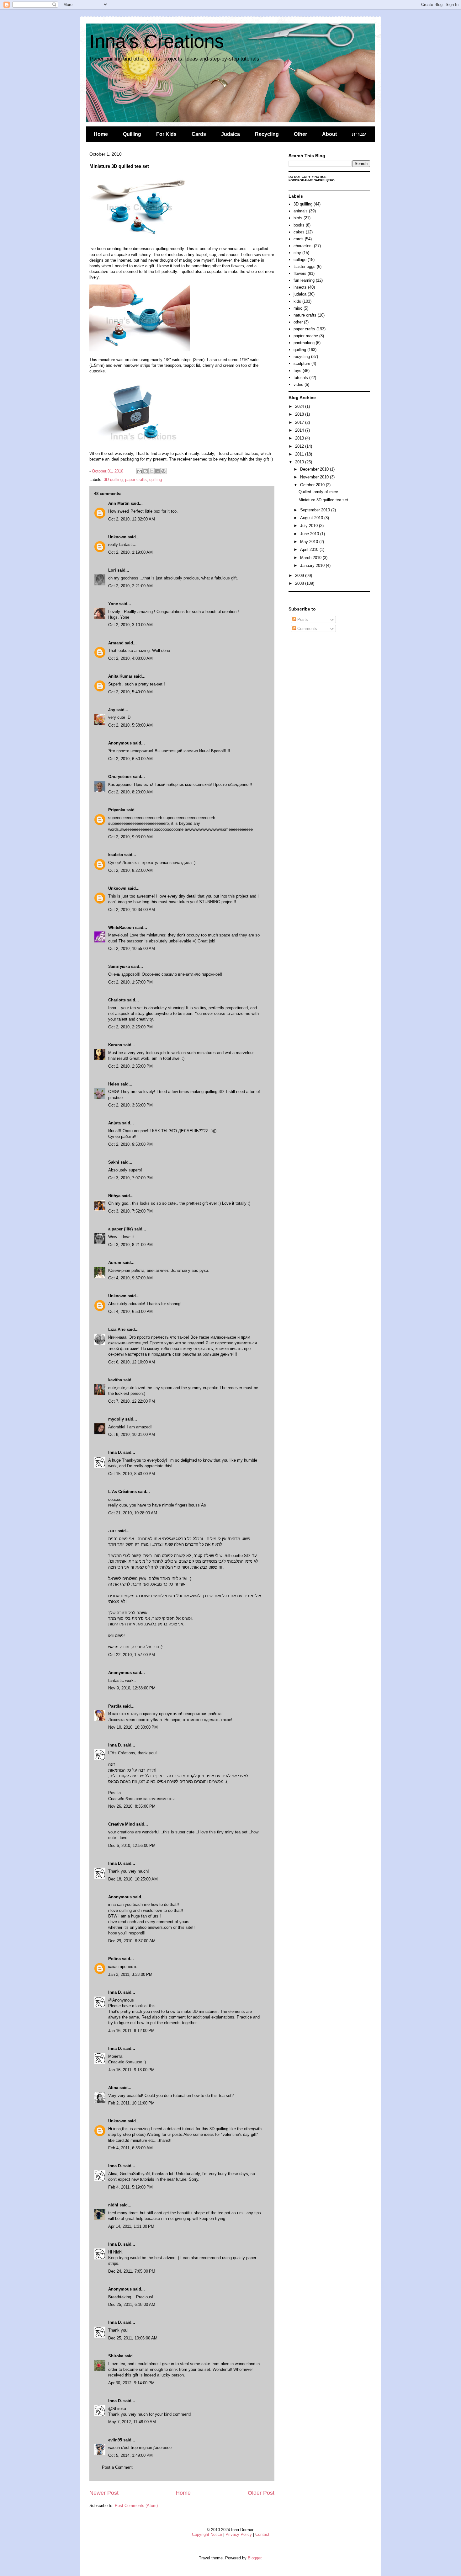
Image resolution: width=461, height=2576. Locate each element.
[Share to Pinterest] (163, 471)
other (298, 322)
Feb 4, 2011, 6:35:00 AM (130, 2148)
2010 (300, 462)
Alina (113, 2088)
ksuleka (116, 855)
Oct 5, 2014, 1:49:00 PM (130, 2455)
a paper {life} (121, 1229)
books (299, 225)
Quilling (132, 134)
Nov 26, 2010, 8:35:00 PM (132, 1806)
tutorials (301, 378)
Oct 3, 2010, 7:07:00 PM (130, 1178)
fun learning (304, 280)
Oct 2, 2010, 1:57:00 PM (130, 982)
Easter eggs (305, 267)
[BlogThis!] (146, 471)
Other (300, 134)
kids (297, 301)
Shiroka (116, 2356)
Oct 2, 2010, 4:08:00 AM (130, 658)
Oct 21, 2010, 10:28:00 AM (133, 1513)
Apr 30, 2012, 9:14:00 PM (131, 2383)
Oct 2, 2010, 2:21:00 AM (130, 586)
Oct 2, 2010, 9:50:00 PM (130, 1144)
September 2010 (316, 510)
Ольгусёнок (120, 777)
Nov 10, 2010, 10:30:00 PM (133, 1727)
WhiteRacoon (121, 928)
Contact (262, 2534)
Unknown (117, 537)
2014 (300, 430)
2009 (300, 576)
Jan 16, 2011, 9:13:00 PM (131, 2070)
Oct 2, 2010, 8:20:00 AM (130, 792)
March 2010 (311, 558)
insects (300, 287)
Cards (199, 134)
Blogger (254, 2558)
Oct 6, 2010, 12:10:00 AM (132, 1362)
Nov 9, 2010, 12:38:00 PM (132, 1688)
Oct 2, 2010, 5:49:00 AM (130, 692)
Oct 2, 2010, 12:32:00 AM (132, 519)
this (152, 2006)
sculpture (302, 363)
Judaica (230, 134)
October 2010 (313, 485)
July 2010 (310, 526)
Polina (114, 1959)
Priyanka (117, 810)
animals (301, 211)
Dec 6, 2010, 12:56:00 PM (132, 1845)
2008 (300, 583)
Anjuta (114, 1123)
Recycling (267, 134)
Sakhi (114, 1162)
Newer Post (104, 2493)
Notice (321, 177)
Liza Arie (117, 1329)
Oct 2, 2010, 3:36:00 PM (130, 1105)
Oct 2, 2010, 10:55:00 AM (132, 949)
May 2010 (310, 542)
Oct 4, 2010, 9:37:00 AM (130, 1278)
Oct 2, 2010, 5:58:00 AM (130, 725)
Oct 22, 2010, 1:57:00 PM (132, 1655)
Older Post (261, 2493)
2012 (300, 446)
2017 (300, 422)
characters (303, 246)
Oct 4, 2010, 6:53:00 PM (130, 1312)
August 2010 (312, 518)
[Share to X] (151, 471)
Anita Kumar (120, 676)
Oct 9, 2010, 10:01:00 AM (132, 1435)
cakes (299, 232)
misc (298, 308)
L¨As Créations (122, 1492)
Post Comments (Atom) (136, 2506)
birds (298, 218)
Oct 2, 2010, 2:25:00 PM (130, 1027)
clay (297, 253)
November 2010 (315, 477)
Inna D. (115, 1452)
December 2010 (315, 469)
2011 (300, 454)
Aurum (115, 1263)
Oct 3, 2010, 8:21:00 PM (130, 1245)
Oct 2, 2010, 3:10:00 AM (130, 625)
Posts (302, 619)
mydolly (116, 1419)
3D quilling (113, 480)
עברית (359, 134)
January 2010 (313, 565)
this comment (173, 2017)
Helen (114, 1084)
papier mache (306, 336)
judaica (300, 294)
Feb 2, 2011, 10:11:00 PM (131, 2103)
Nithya (114, 1196)
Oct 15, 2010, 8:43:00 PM (132, 1474)
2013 (300, 438)
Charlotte (117, 1000)
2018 (300, 414)
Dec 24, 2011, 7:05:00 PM (132, 2271)
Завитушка (119, 966)
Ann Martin (119, 503)
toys (297, 371)
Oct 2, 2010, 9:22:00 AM (130, 870)
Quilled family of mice (318, 492)
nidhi (113, 2205)
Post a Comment (117, 2467)
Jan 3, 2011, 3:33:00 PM (130, 1974)
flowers (300, 273)
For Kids (166, 134)
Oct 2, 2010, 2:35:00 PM (130, 1066)
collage (300, 260)
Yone (113, 604)
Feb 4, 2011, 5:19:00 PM (130, 2187)
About (329, 134)
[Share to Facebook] (157, 471)
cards (299, 239)
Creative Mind (122, 1824)
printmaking (304, 343)
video (298, 384)
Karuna (115, 1045)
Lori (112, 570)
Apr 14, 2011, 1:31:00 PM (131, 2226)
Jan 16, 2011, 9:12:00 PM (131, 2031)
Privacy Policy (239, 2534)
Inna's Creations (157, 41)
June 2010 (310, 534)
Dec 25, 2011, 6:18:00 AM (132, 2304)
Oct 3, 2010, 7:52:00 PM (130, 1211)
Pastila (115, 1706)
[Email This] (140, 471)
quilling (156, 480)
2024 (300, 406)
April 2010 (310, 549)
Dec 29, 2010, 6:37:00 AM (132, 1941)
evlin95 (115, 2440)
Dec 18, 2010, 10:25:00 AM (133, 1879)
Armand (116, 643)
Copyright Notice (207, 2534)
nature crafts (305, 315)
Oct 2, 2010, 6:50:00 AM (130, 759)
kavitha (115, 1380)
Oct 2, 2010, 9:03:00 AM (130, 837)
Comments (307, 629)
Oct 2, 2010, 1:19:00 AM (130, 552)
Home (101, 134)
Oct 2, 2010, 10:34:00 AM (132, 910)
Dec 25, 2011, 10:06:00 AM (133, 2338)
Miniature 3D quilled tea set (323, 500)
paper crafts (136, 480)
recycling (302, 357)
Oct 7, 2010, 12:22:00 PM (132, 1401)
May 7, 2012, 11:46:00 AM (132, 2422)
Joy (112, 710)
